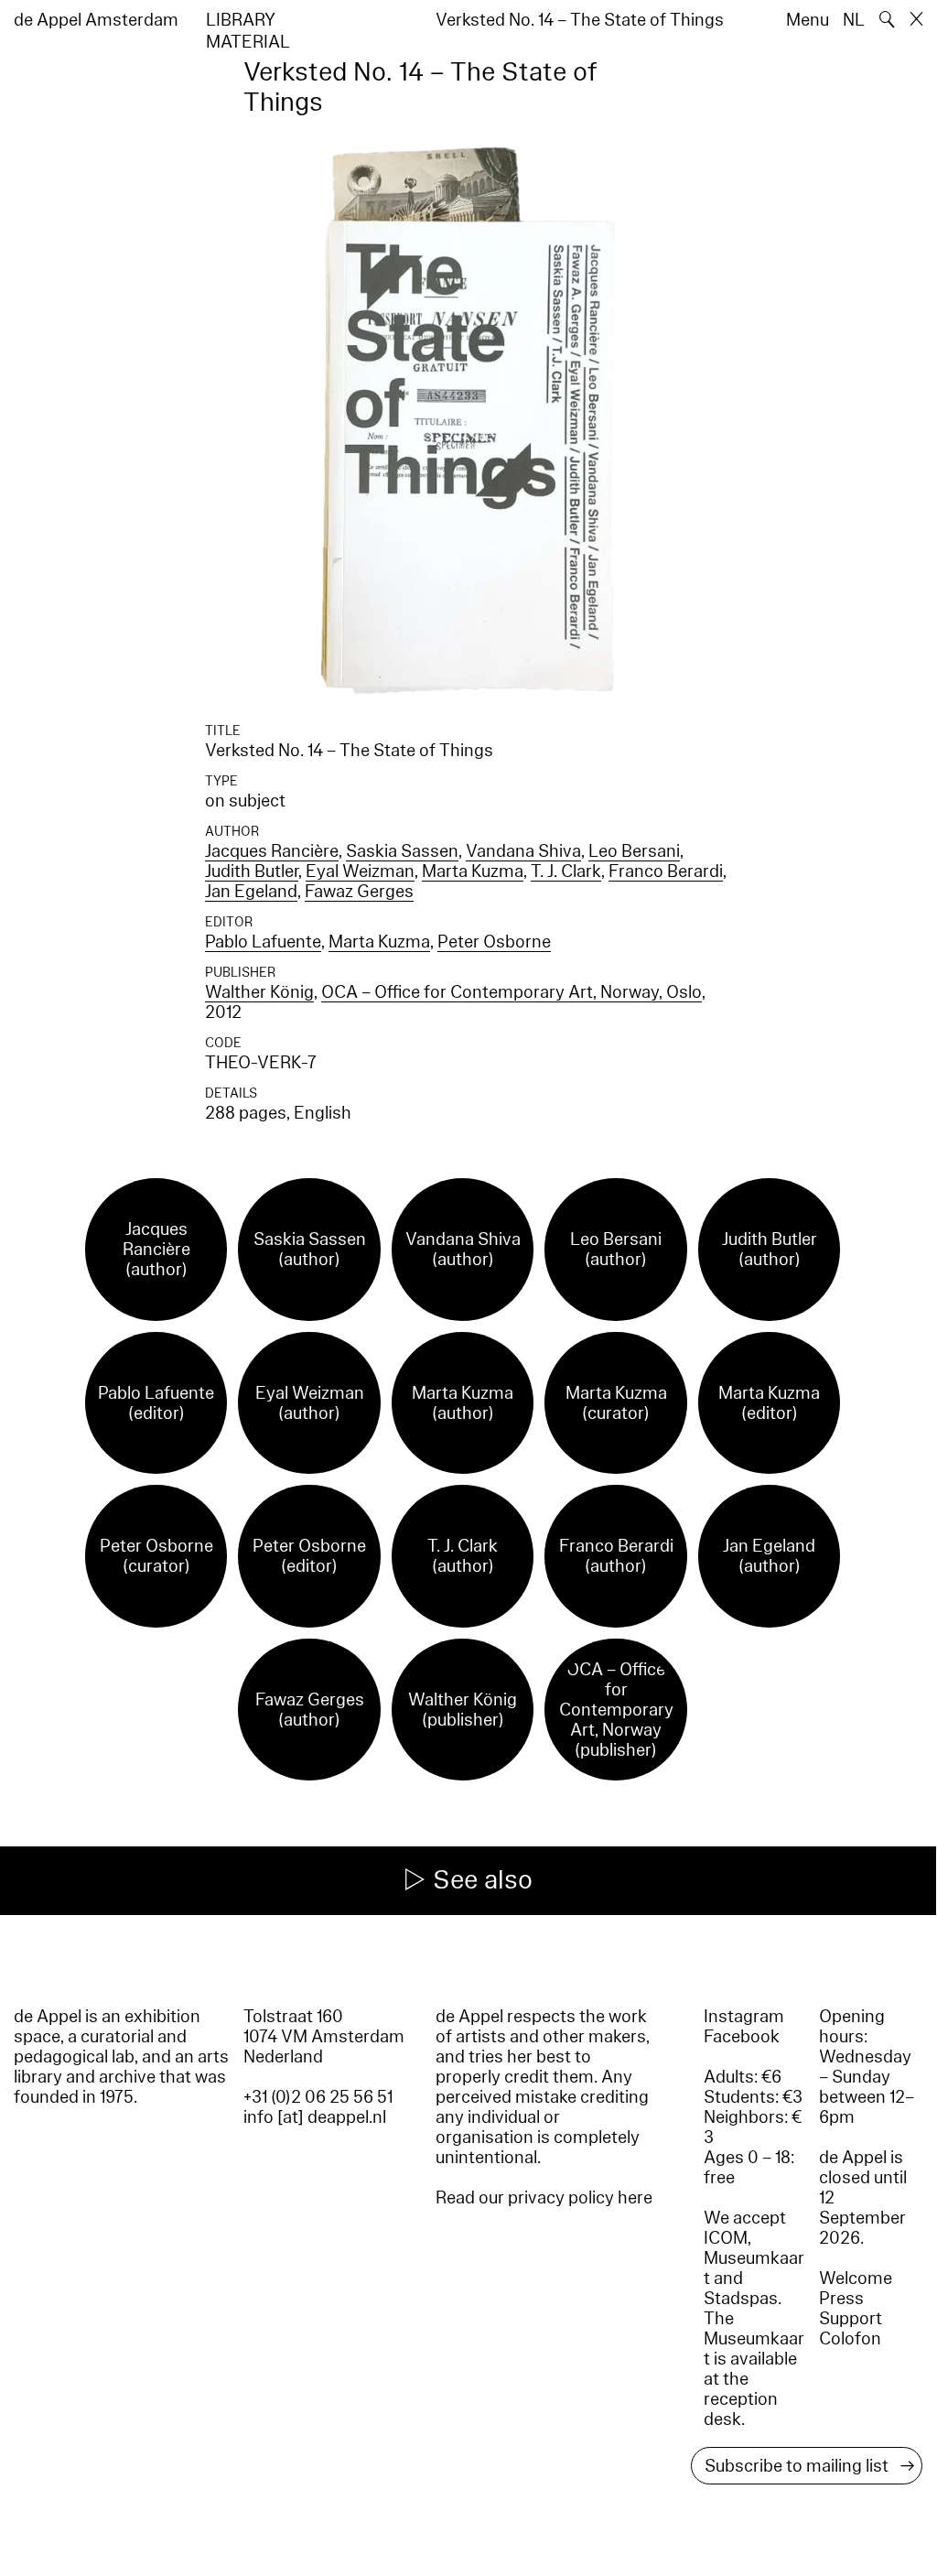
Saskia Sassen (402, 851)
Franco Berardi (666, 871)
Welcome (856, 2278)
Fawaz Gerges (359, 892)
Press (841, 2299)
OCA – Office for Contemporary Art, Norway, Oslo (512, 992)
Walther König (259, 992)
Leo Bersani (634, 851)
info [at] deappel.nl (315, 2117)
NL (854, 20)
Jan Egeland (251, 892)
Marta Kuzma (473, 871)
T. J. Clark (566, 871)
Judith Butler (252, 871)
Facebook (742, 2037)
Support (851, 2319)
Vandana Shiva (523, 851)
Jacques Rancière (272, 851)
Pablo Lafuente (263, 942)
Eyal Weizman (360, 871)
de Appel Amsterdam (96, 20)
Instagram (744, 2017)
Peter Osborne (494, 942)
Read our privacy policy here (544, 2198)
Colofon (850, 2339)
